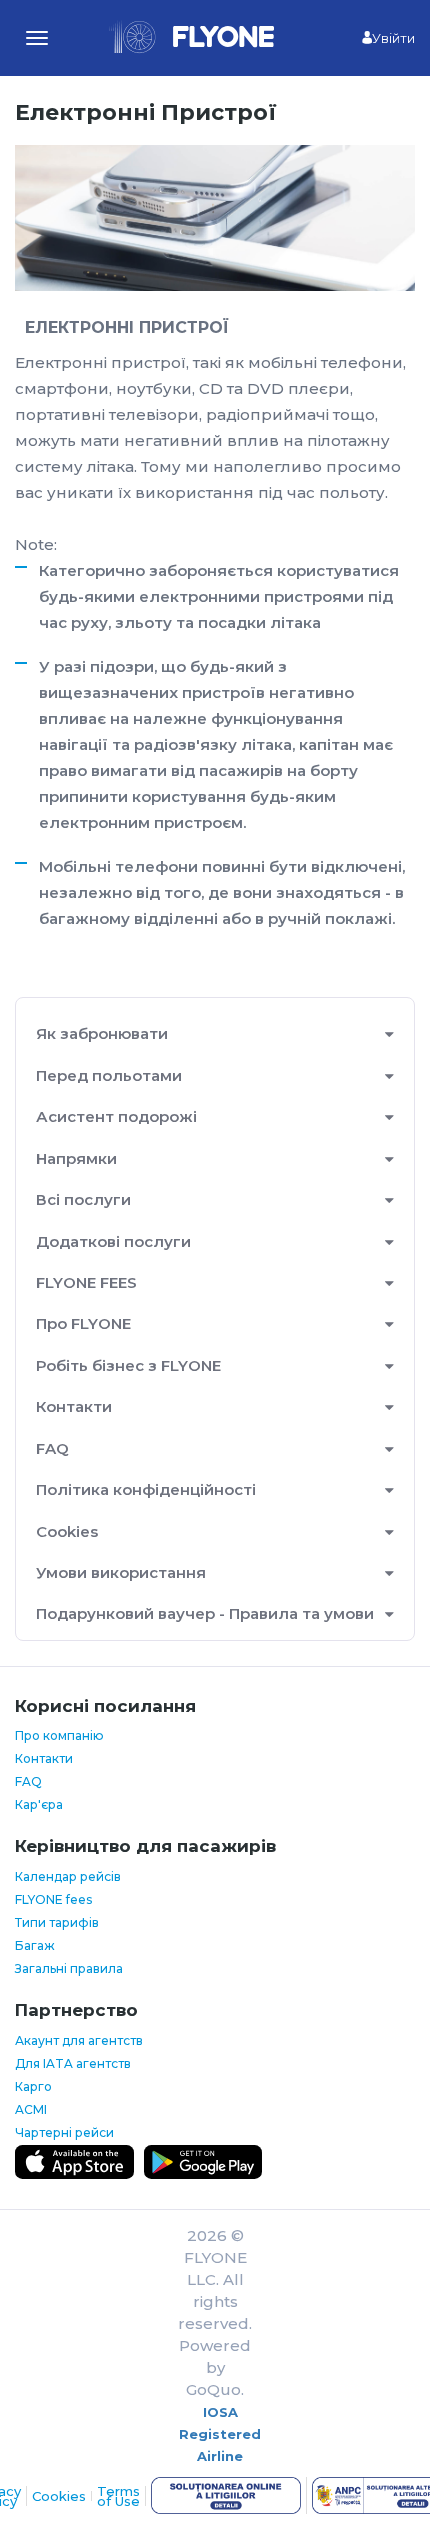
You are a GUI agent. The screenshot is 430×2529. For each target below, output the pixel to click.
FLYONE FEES (86, 1282)
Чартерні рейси (64, 2132)
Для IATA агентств (73, 2063)
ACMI (31, 2109)
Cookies (67, 1531)
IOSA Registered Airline (220, 2434)
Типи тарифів (57, 1922)
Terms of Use (118, 2496)
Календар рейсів (68, 1876)
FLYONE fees (53, 1899)
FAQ (52, 1448)
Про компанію (59, 1735)
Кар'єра (39, 1804)
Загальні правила (69, 1968)
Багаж (35, 1945)
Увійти (393, 38)
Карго (33, 2086)
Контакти (44, 1758)
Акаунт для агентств (79, 2040)
